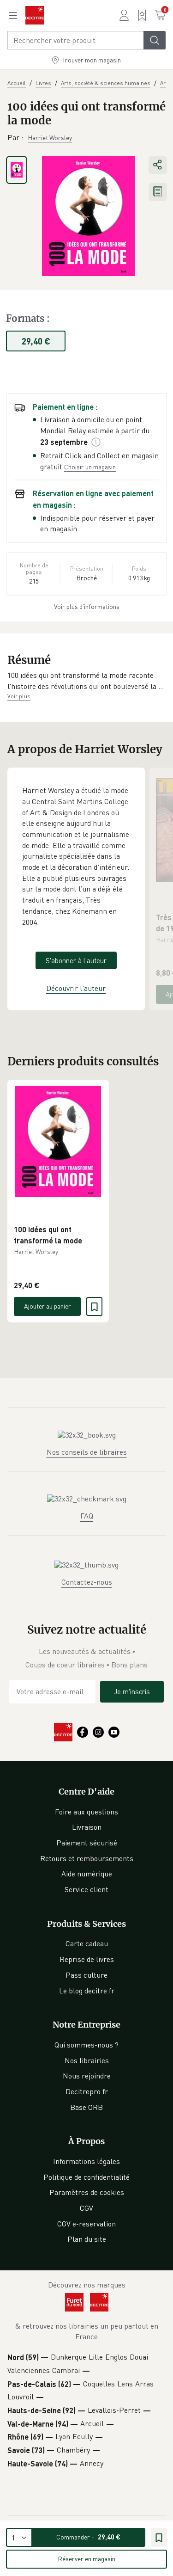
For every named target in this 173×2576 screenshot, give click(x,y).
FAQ (87, 1516)
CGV (86, 2208)
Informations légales (86, 2161)
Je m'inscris (132, 1691)
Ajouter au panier (48, 1306)
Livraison (87, 1827)
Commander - (88, 2537)
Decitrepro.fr (87, 2091)
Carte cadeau (87, 1943)
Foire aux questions (86, 1812)
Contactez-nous (87, 1582)
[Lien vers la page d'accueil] (35, 15)
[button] (86, 681)
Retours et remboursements (87, 1858)
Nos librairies (87, 2060)
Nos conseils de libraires (87, 1452)
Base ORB (86, 2107)
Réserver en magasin (86, 2559)
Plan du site (87, 2239)
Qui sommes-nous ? (86, 2045)
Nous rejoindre (87, 2076)
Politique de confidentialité (86, 2177)
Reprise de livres (87, 1959)
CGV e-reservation (86, 2224)
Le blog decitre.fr (87, 1991)
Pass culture (86, 1975)
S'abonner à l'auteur (76, 960)
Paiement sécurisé (87, 1843)
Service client (86, 1889)
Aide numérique (87, 1874)
